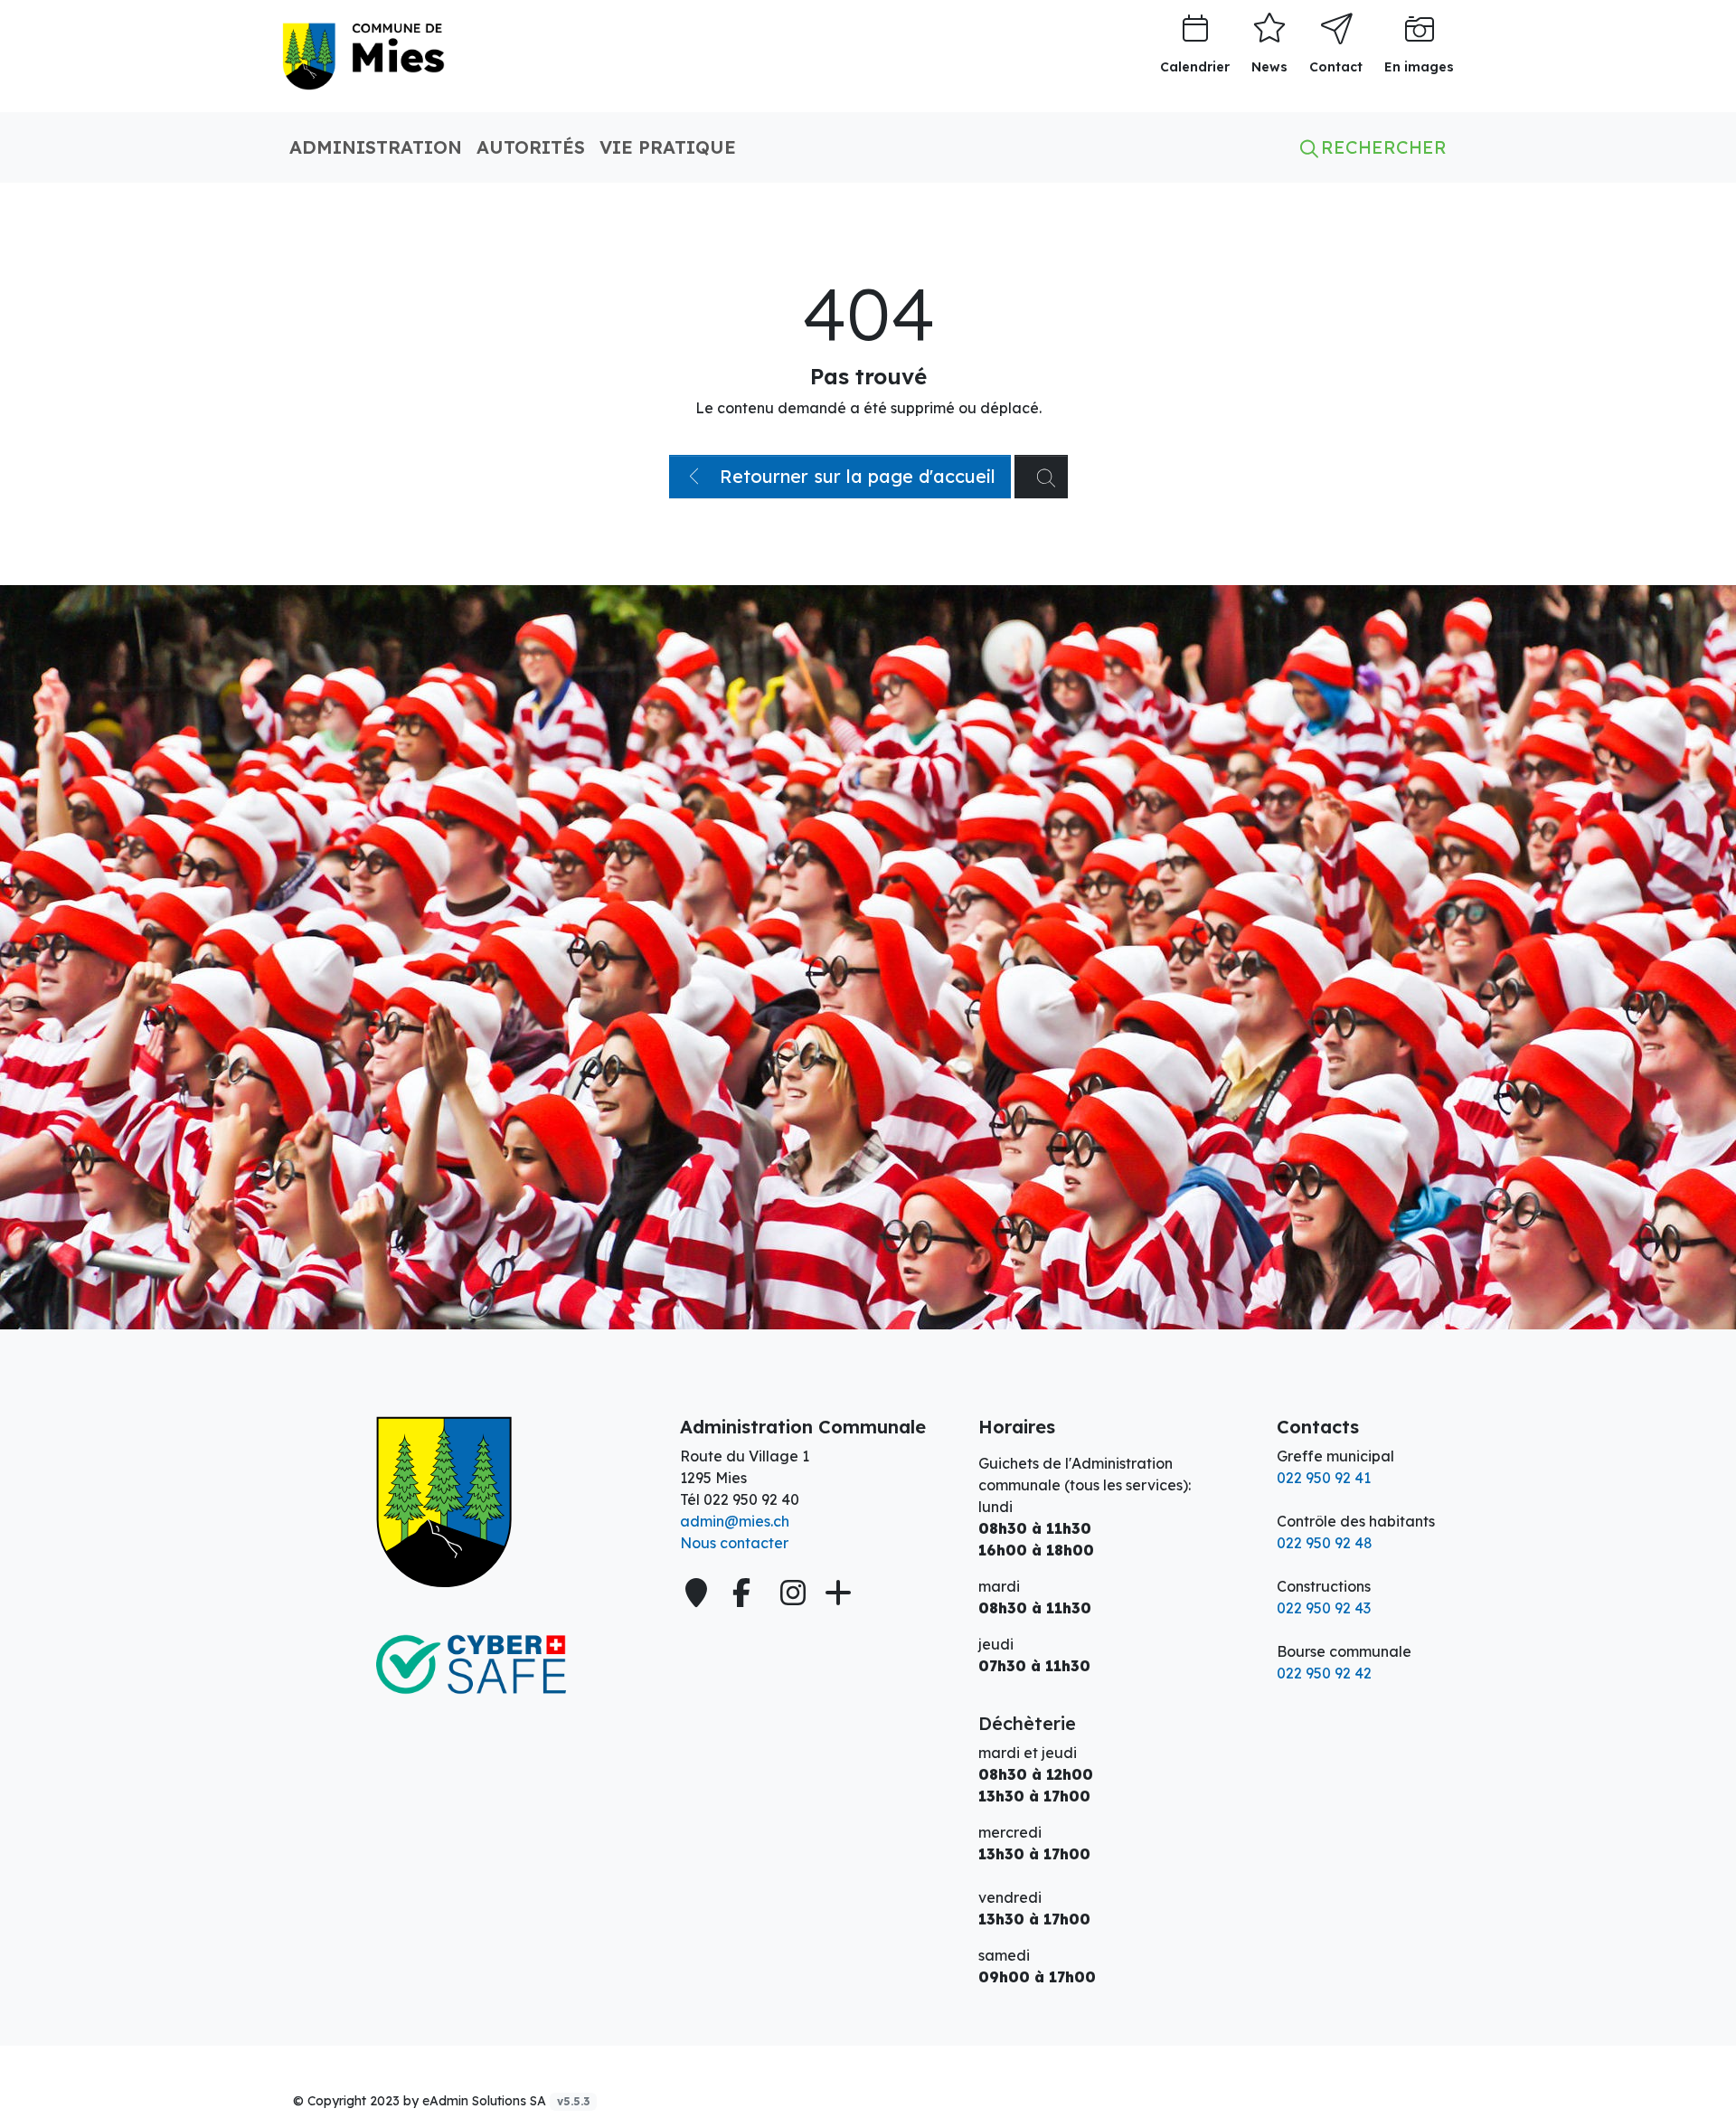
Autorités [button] (531, 147)
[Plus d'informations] (836, 1593)
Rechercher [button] (1381, 147)
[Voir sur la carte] (698, 1593)
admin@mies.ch (735, 1521)
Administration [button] (376, 147)
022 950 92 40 (751, 1499)
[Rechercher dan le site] (1041, 477)
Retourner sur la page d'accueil (855, 476)
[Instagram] (793, 1593)
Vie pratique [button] (668, 147)
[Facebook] (745, 1593)
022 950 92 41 (1324, 1478)
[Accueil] (470, 1502)
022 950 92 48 (1325, 1543)
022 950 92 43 (1324, 1608)
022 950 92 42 (1324, 1673)
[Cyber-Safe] (470, 1665)
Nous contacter (734, 1543)
